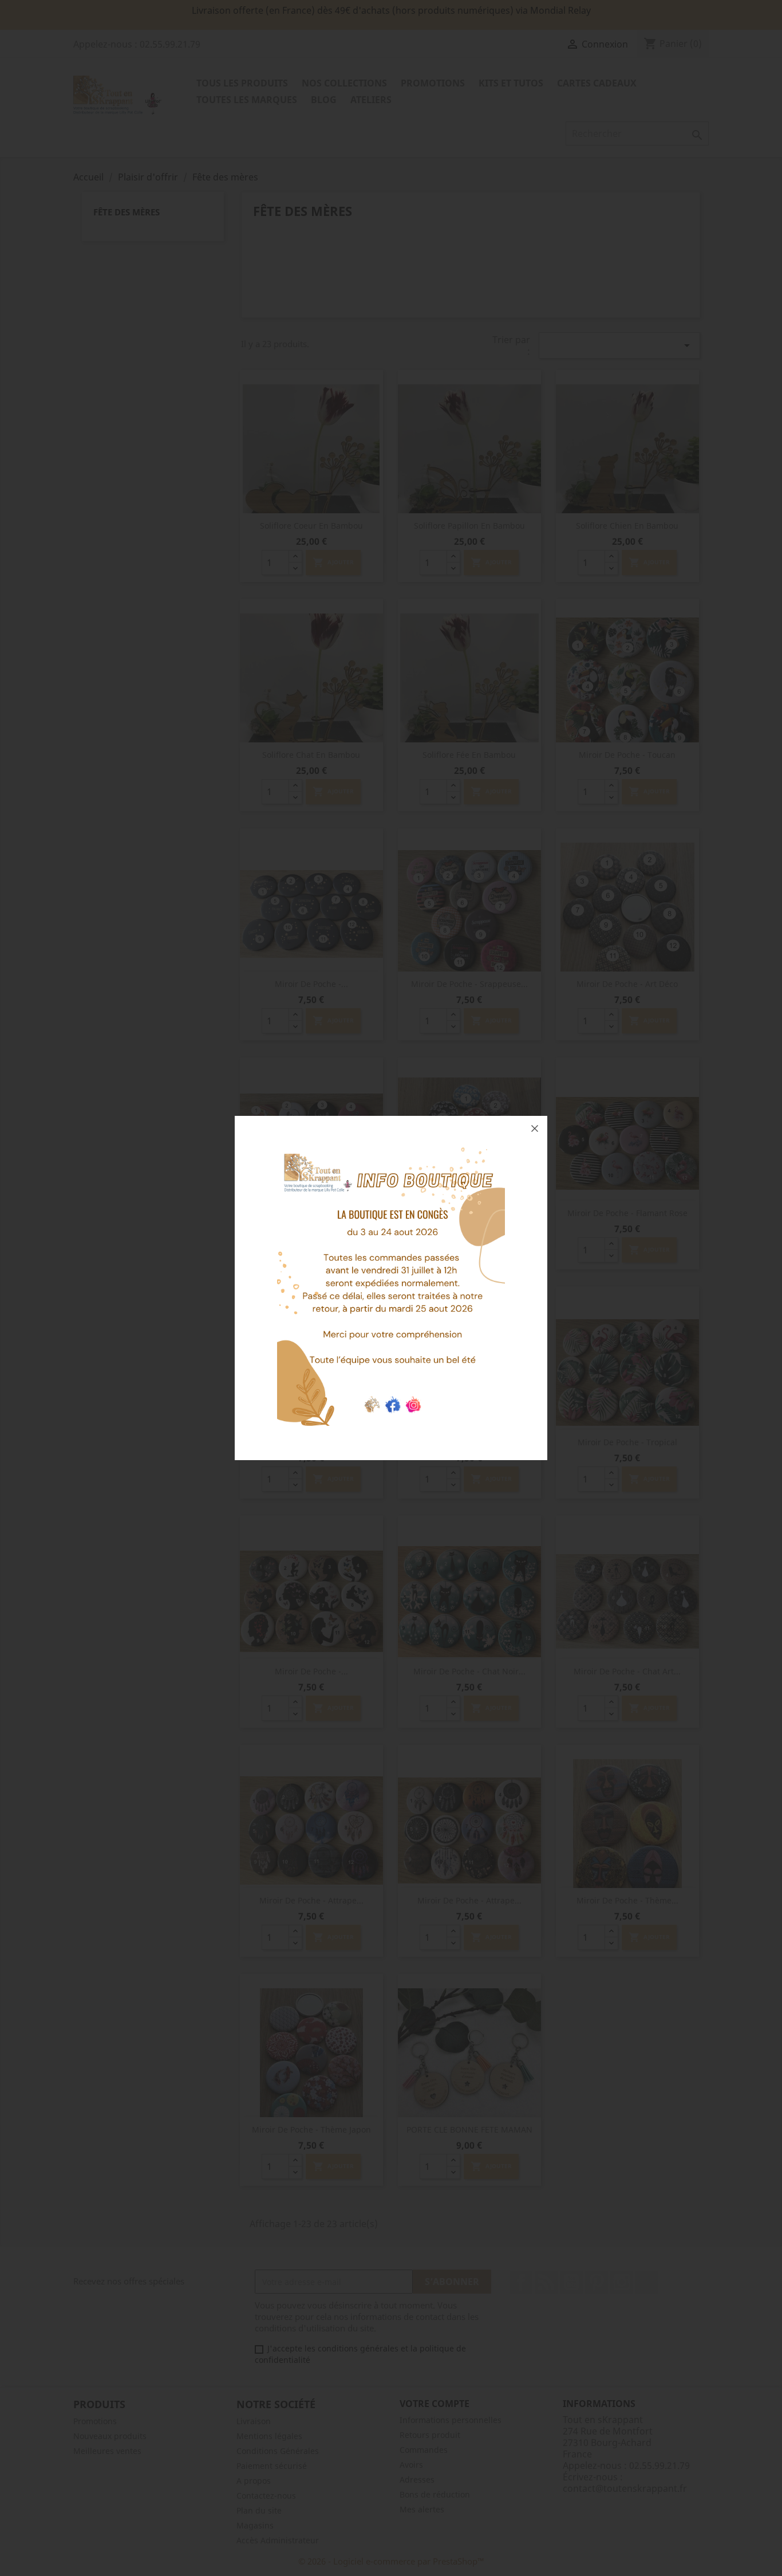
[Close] (535, 1128)
